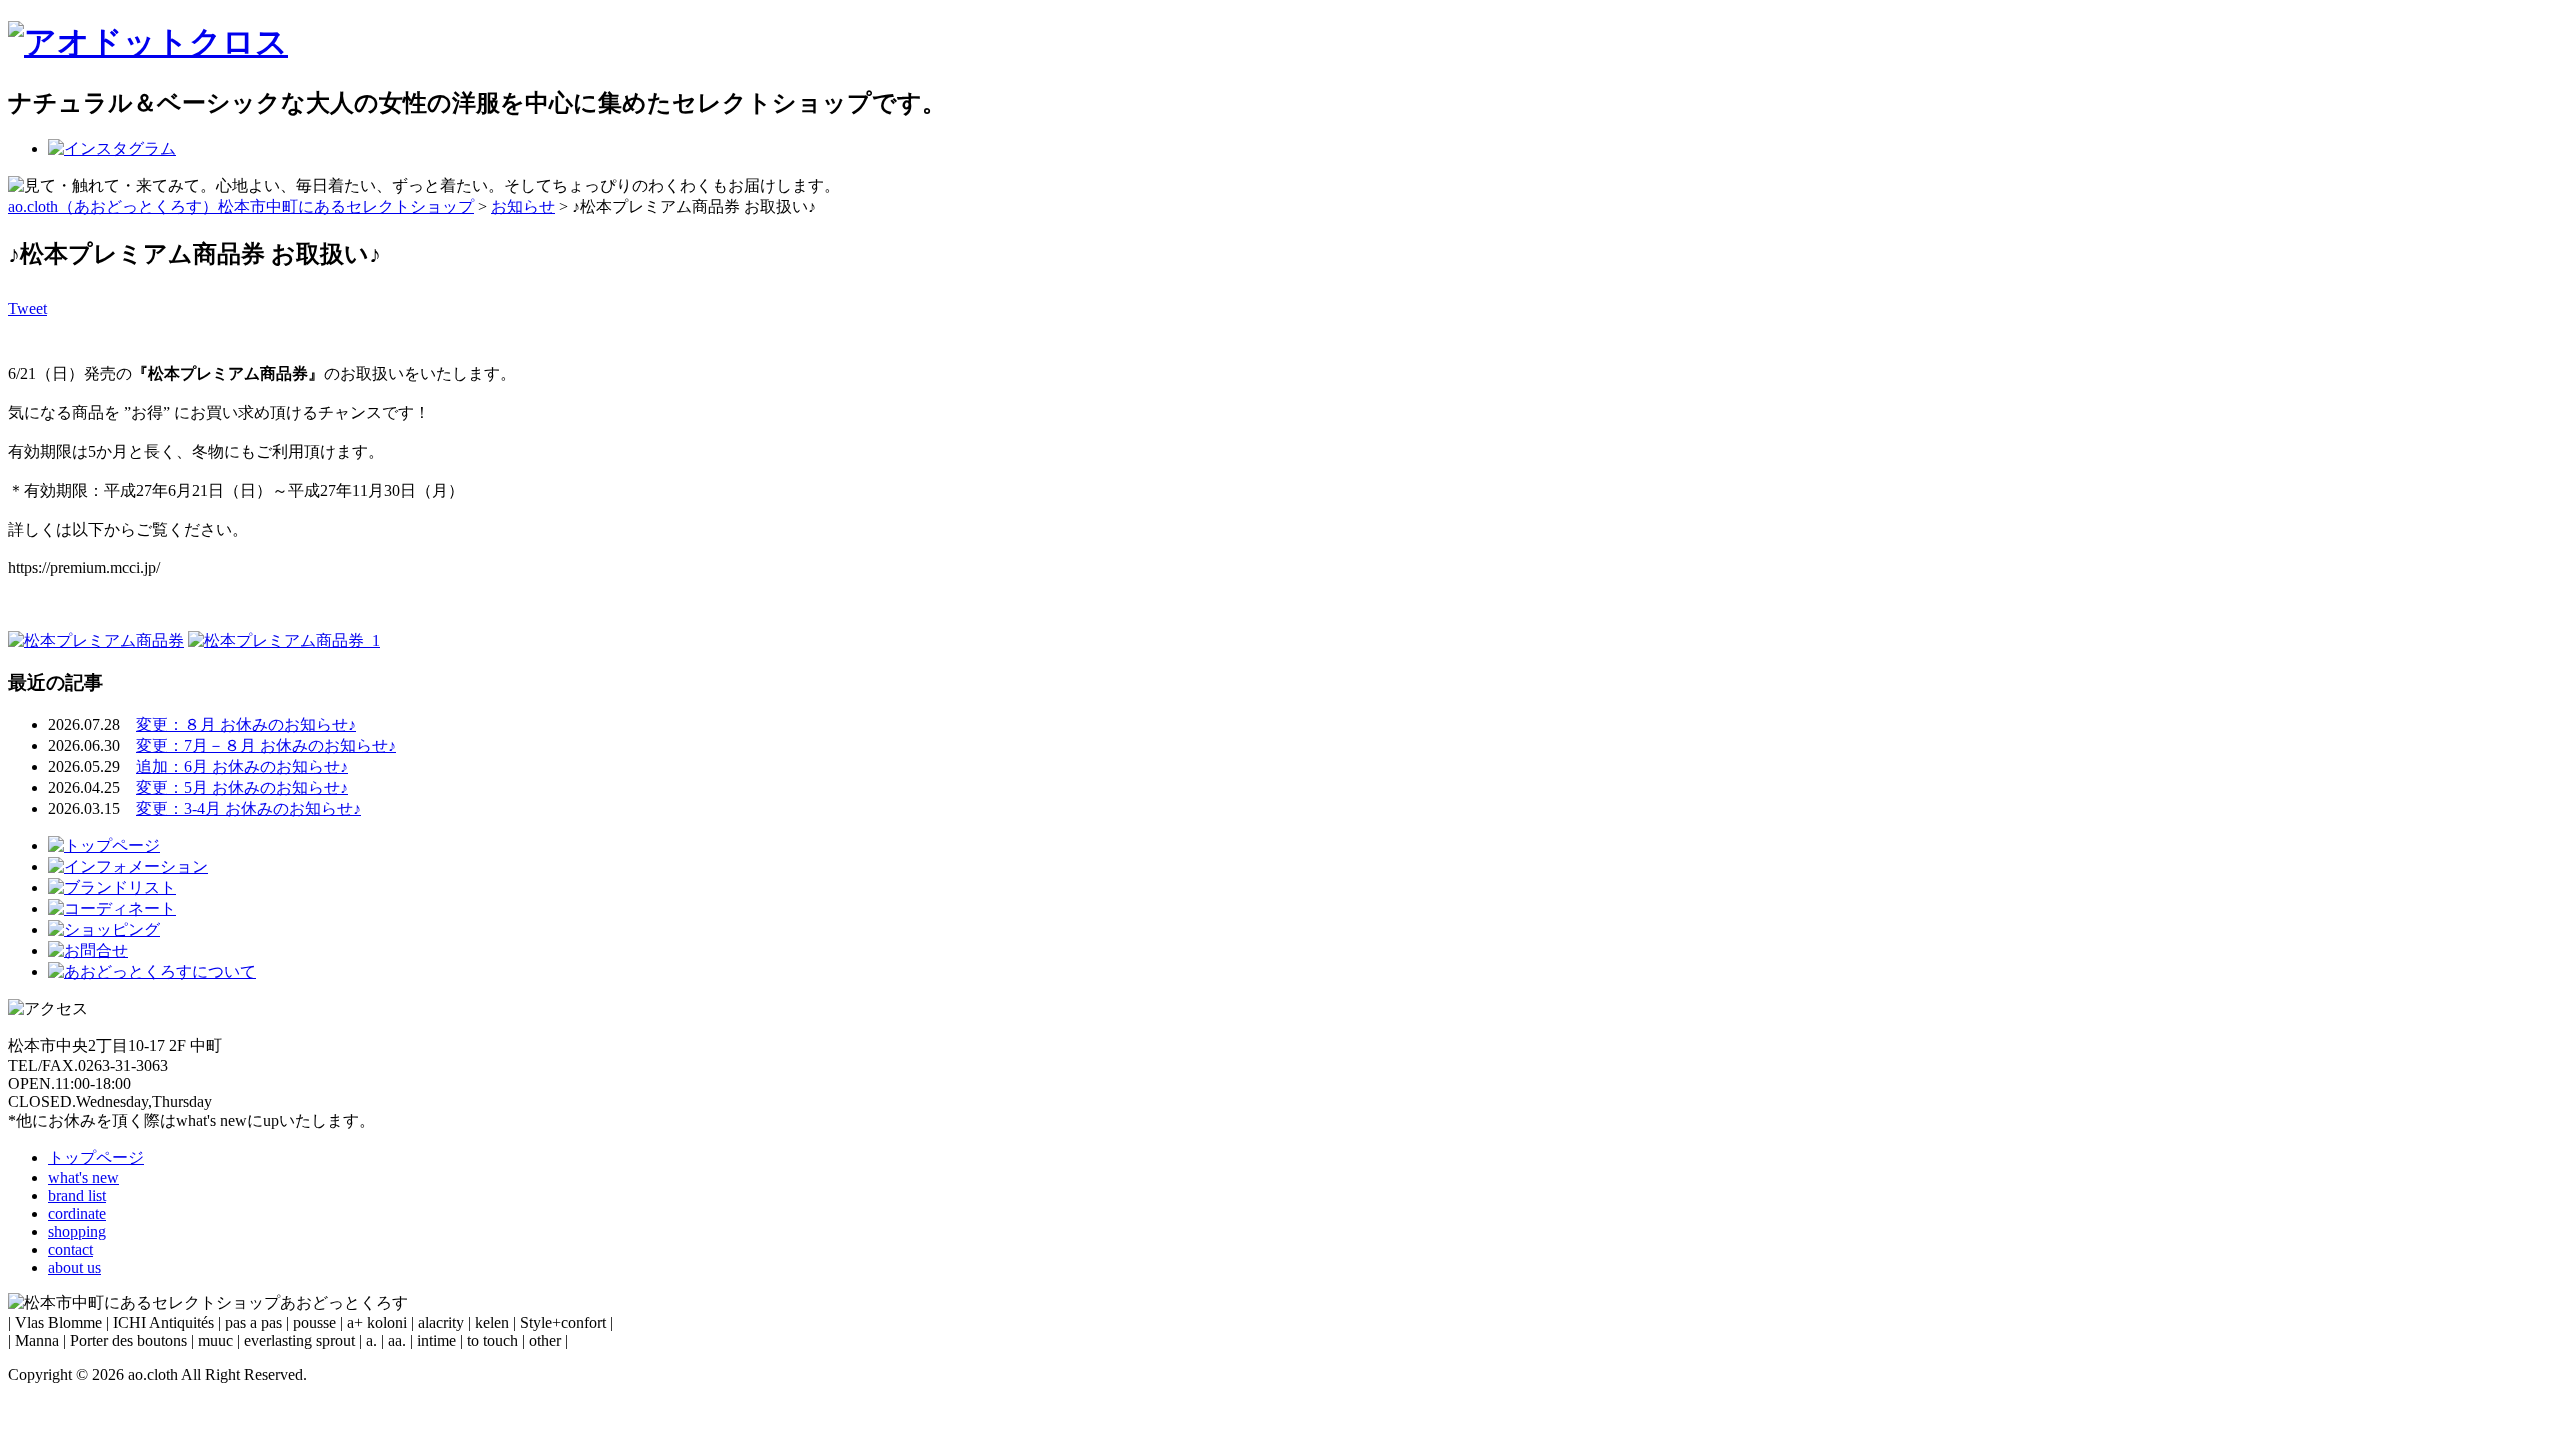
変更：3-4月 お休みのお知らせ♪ (248, 808)
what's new (83, 1177)
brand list (77, 1195)
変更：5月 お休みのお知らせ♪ (242, 787)
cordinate (77, 1213)
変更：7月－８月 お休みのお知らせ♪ (266, 745)
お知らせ (523, 206)
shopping (77, 1231)
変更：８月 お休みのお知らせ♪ (246, 724)
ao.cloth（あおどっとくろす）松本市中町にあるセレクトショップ (241, 206)
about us (74, 1267)
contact (70, 1249)
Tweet (27, 308)
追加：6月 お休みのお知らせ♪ (242, 766)
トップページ (96, 1157)
